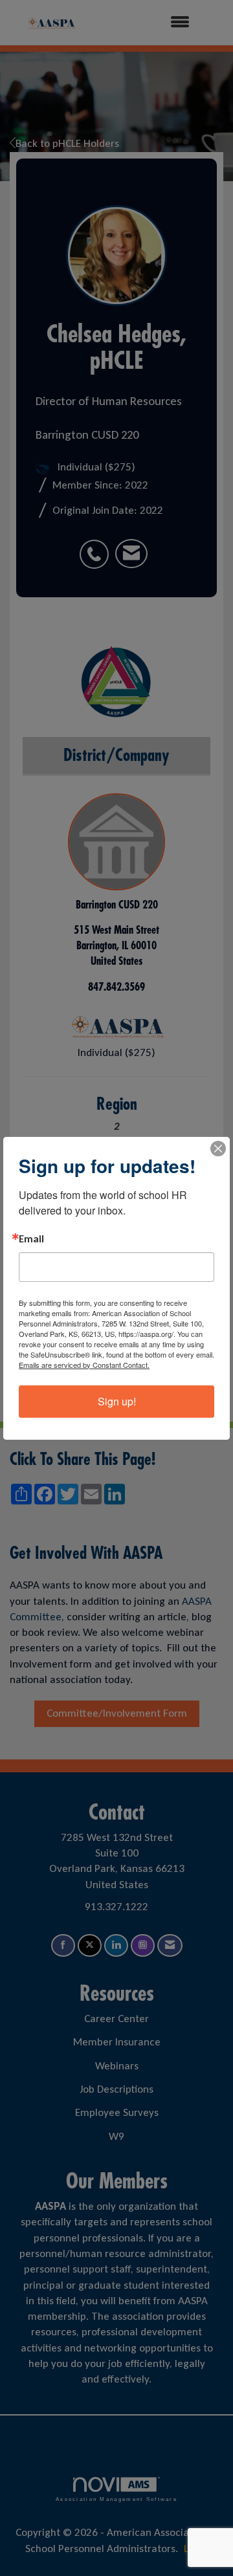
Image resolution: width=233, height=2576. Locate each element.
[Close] (218, 1149)
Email (31, 1239)
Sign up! (117, 1401)
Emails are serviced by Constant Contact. (84, 1365)
